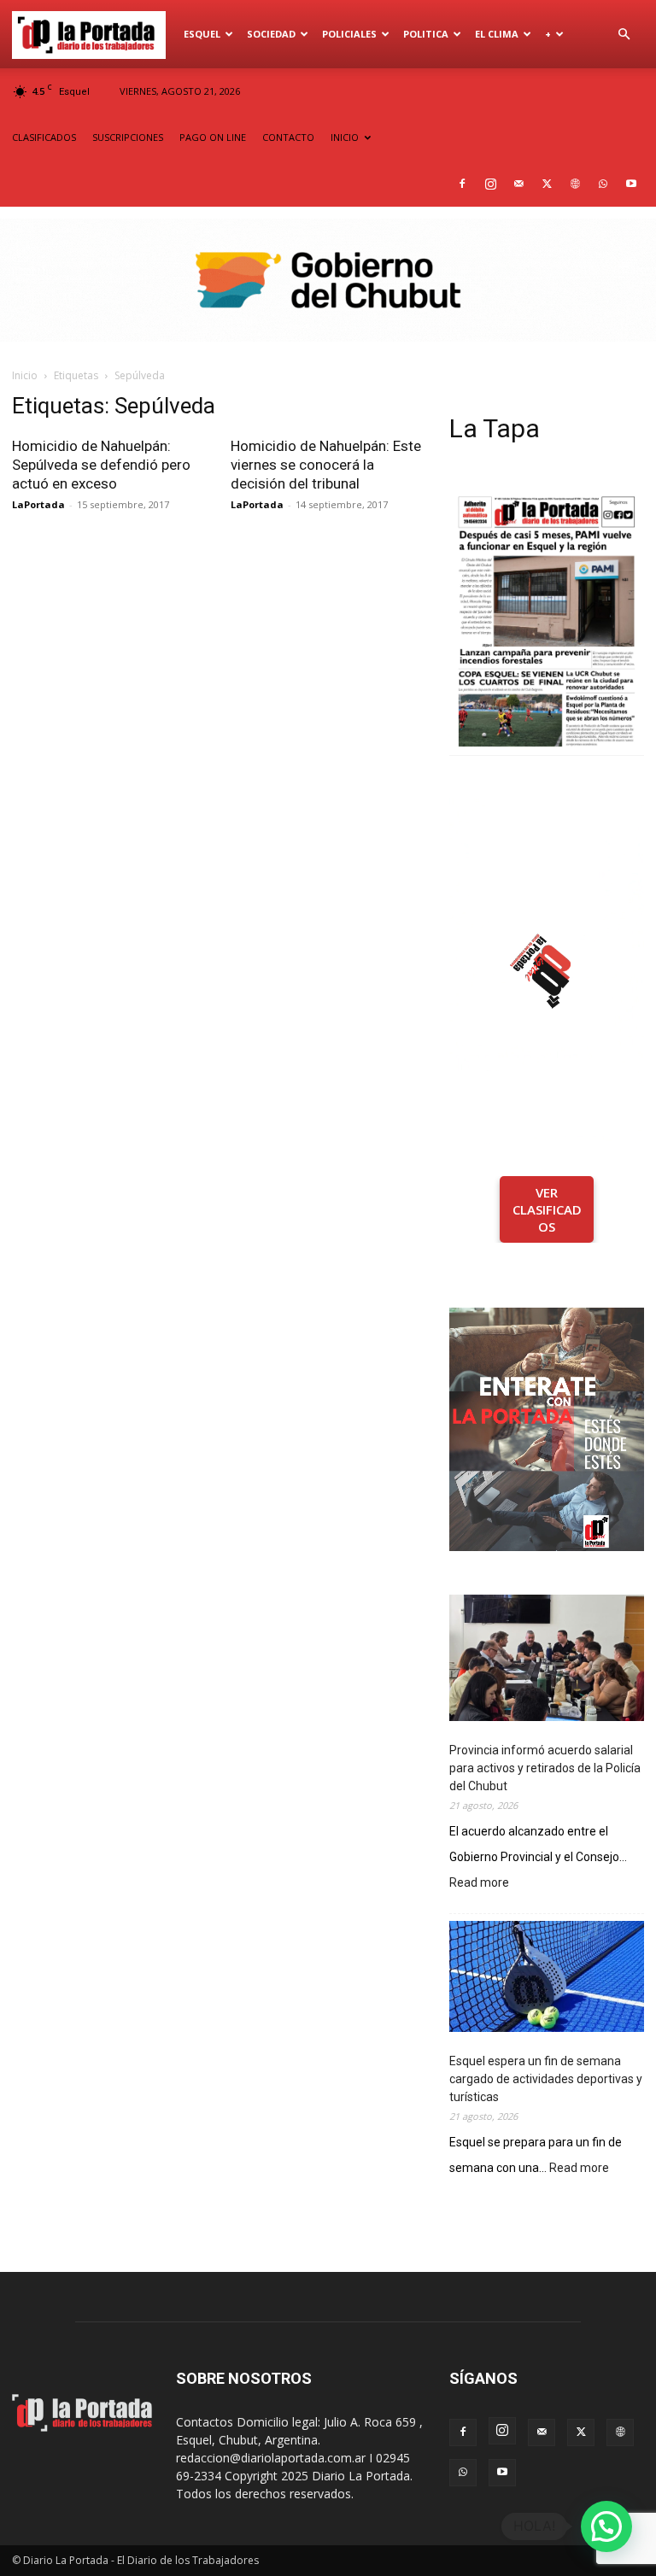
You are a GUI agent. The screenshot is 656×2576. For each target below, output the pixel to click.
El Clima (497, 34)
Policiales (349, 34)
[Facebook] (462, 184)
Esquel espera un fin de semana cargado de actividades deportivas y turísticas (546, 2079)
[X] (547, 184)
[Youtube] (631, 184)
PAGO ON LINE (213, 137)
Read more (479, 1884)
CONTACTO (288, 137)
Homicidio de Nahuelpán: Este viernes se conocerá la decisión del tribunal (326, 465)
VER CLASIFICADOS (547, 1209)
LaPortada (38, 504)
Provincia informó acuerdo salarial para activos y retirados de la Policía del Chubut (545, 1768)
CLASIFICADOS (44, 137)
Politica (426, 34)
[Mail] (518, 184)
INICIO (345, 137)
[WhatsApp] (603, 184)
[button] (624, 35)
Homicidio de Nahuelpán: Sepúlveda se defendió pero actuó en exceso (101, 465)
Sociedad (271, 34)
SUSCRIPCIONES (128, 137)
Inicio (25, 375)
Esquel (202, 34)
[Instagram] (490, 184)
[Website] (575, 184)
